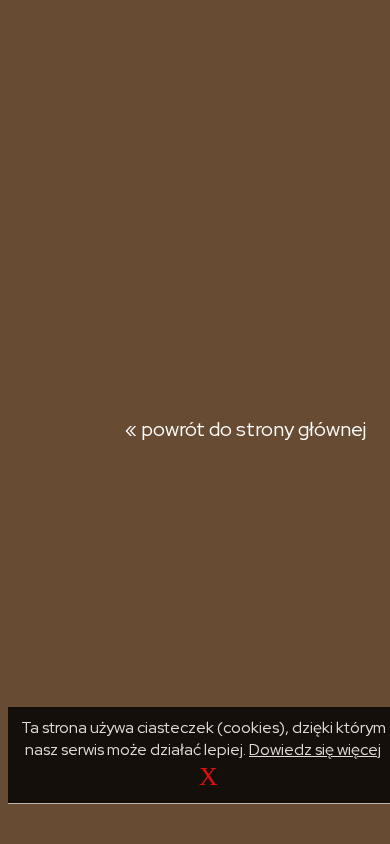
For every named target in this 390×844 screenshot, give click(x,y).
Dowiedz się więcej (315, 749)
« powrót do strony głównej (245, 429)
